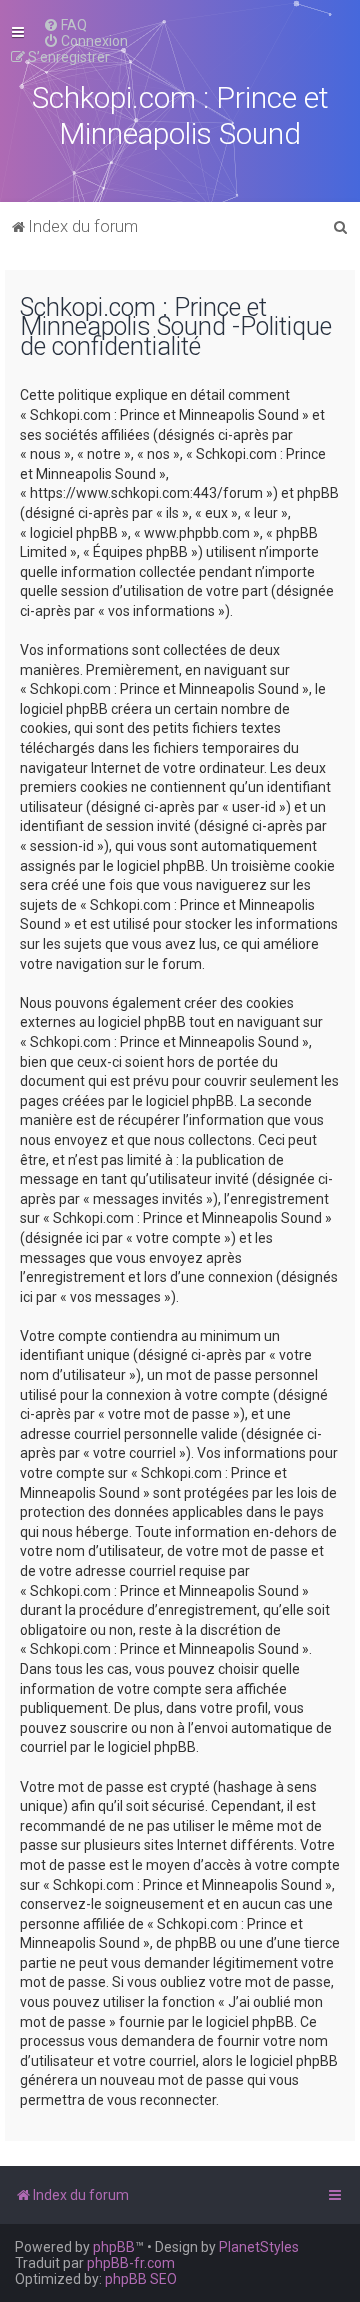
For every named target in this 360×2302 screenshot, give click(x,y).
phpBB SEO (141, 2279)
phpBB (114, 2247)
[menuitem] (65, 25)
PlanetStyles (259, 2247)
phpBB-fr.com (131, 2263)
